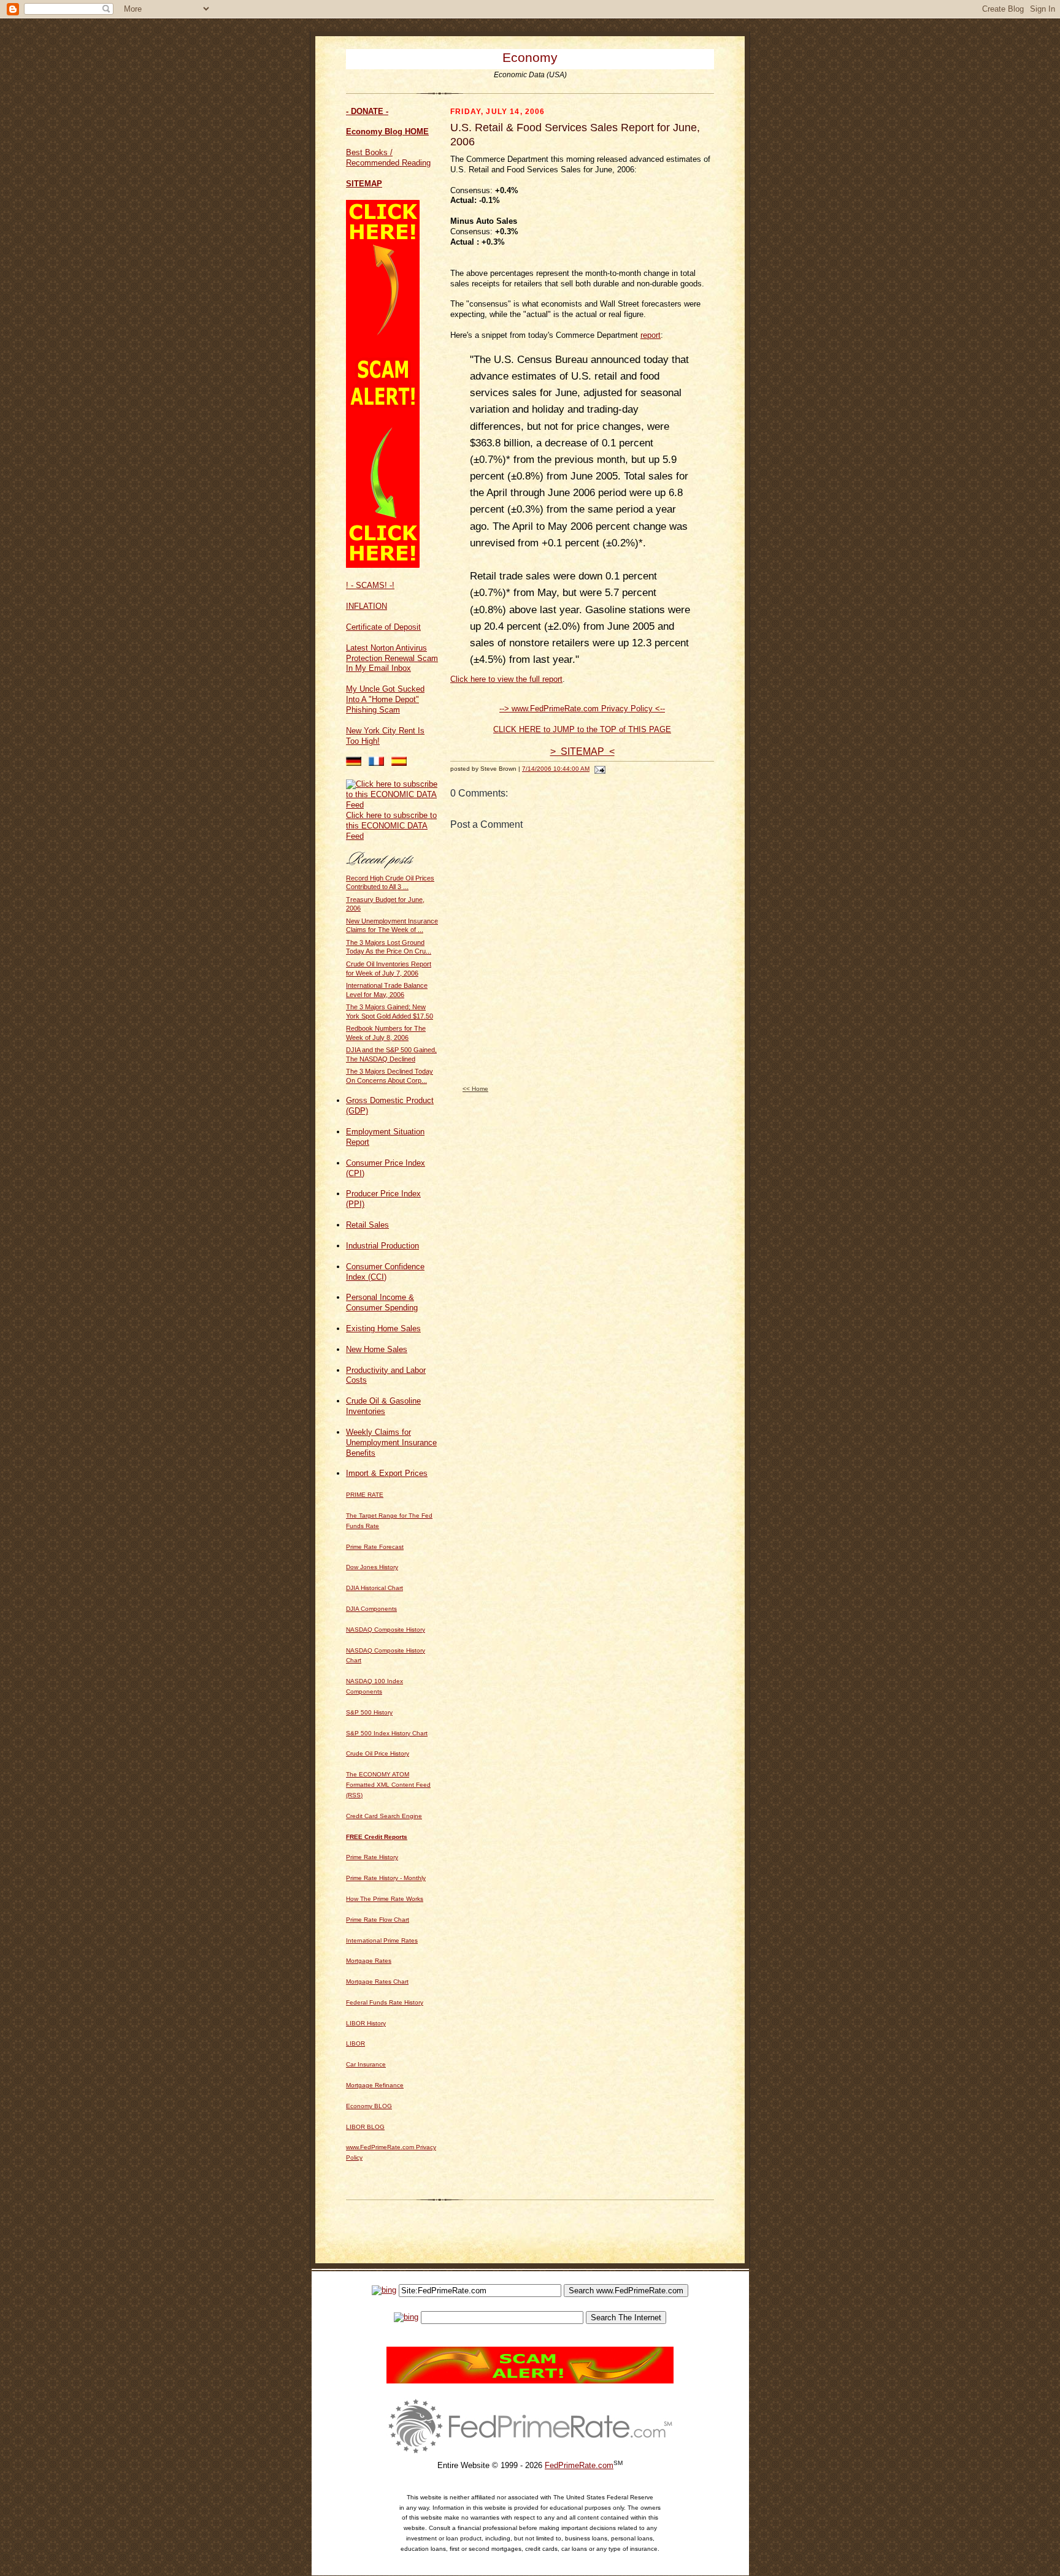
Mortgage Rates (369, 1961)
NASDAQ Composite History (386, 1630)
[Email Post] (598, 769)
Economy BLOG (369, 2106)
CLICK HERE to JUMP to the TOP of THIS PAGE (582, 729)
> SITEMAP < (582, 751)
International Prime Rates (382, 1940)
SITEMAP (364, 184)
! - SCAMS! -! (370, 585)
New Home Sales (377, 1349)
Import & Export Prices (387, 1473)
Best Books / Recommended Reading (388, 158)
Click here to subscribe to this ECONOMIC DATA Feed (391, 826)
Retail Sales (367, 1225)
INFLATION (367, 606)
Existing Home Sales (383, 1328)
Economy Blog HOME (387, 132)
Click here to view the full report (506, 679)
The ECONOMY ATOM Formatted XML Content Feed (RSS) (388, 1785)
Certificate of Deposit (383, 627)
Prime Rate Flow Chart (378, 1920)
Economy (530, 57)
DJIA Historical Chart (374, 1588)
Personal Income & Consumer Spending (382, 1302)
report (651, 335)
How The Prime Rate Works (385, 1899)
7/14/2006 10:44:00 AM (556, 769)
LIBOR (355, 2043)
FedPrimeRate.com (579, 2465)
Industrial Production (382, 1246)
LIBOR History (366, 2023)
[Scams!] (530, 2381)
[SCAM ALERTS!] (383, 565)
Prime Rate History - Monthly (386, 1878)
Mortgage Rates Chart (377, 1982)
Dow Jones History (372, 1567)
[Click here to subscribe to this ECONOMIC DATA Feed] (392, 805)
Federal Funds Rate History (385, 2002)
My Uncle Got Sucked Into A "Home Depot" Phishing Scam (385, 699)
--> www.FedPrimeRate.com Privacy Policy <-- (582, 709)
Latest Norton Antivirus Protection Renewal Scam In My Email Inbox (392, 658)
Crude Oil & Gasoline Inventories (383, 1406)
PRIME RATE (365, 1495)
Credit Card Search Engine (384, 1816)
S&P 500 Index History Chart (387, 1733)
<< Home (475, 1089)
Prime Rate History (372, 1857)
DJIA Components (371, 1609)
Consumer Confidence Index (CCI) (385, 1272)
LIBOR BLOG (365, 2127)
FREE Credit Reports (377, 1837)
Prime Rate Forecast (375, 1547)
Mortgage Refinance (375, 2085)
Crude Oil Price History (378, 1753)
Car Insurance (366, 2064)
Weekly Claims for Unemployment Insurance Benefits (391, 1443)
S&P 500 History (369, 1712)
